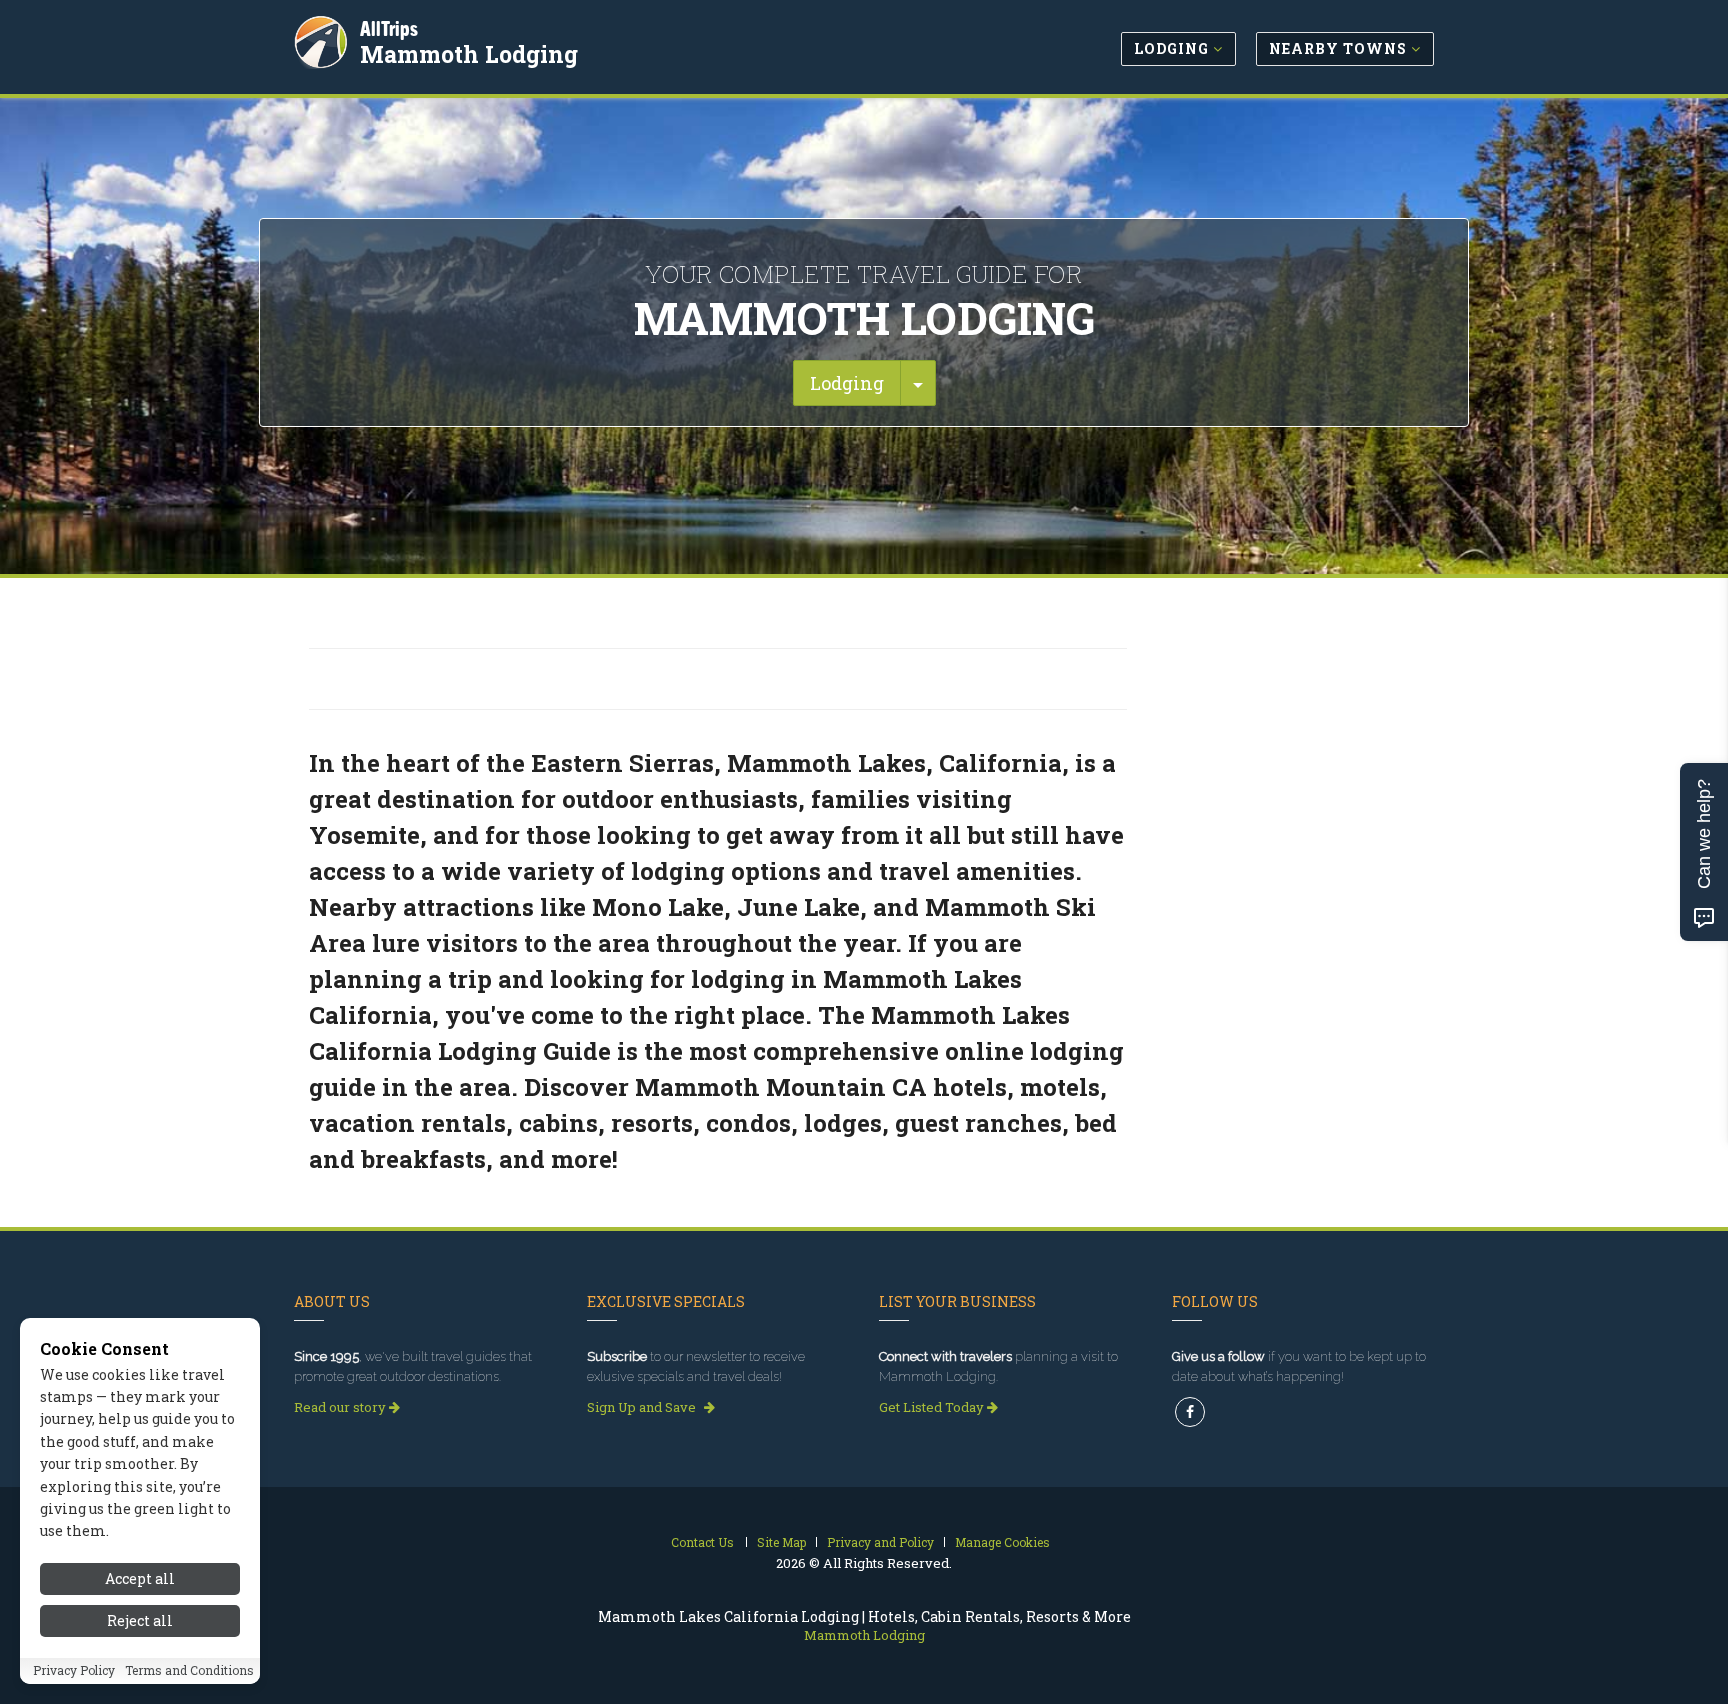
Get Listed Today (933, 1407)
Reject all (140, 1621)
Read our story (341, 1407)
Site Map (781, 1542)
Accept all (140, 1578)
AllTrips (389, 28)
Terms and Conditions (189, 1671)
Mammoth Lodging (469, 54)
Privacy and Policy (880, 1542)
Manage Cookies (1002, 1542)
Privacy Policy (74, 1671)
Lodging (847, 383)
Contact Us (702, 1542)
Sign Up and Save (643, 1407)
